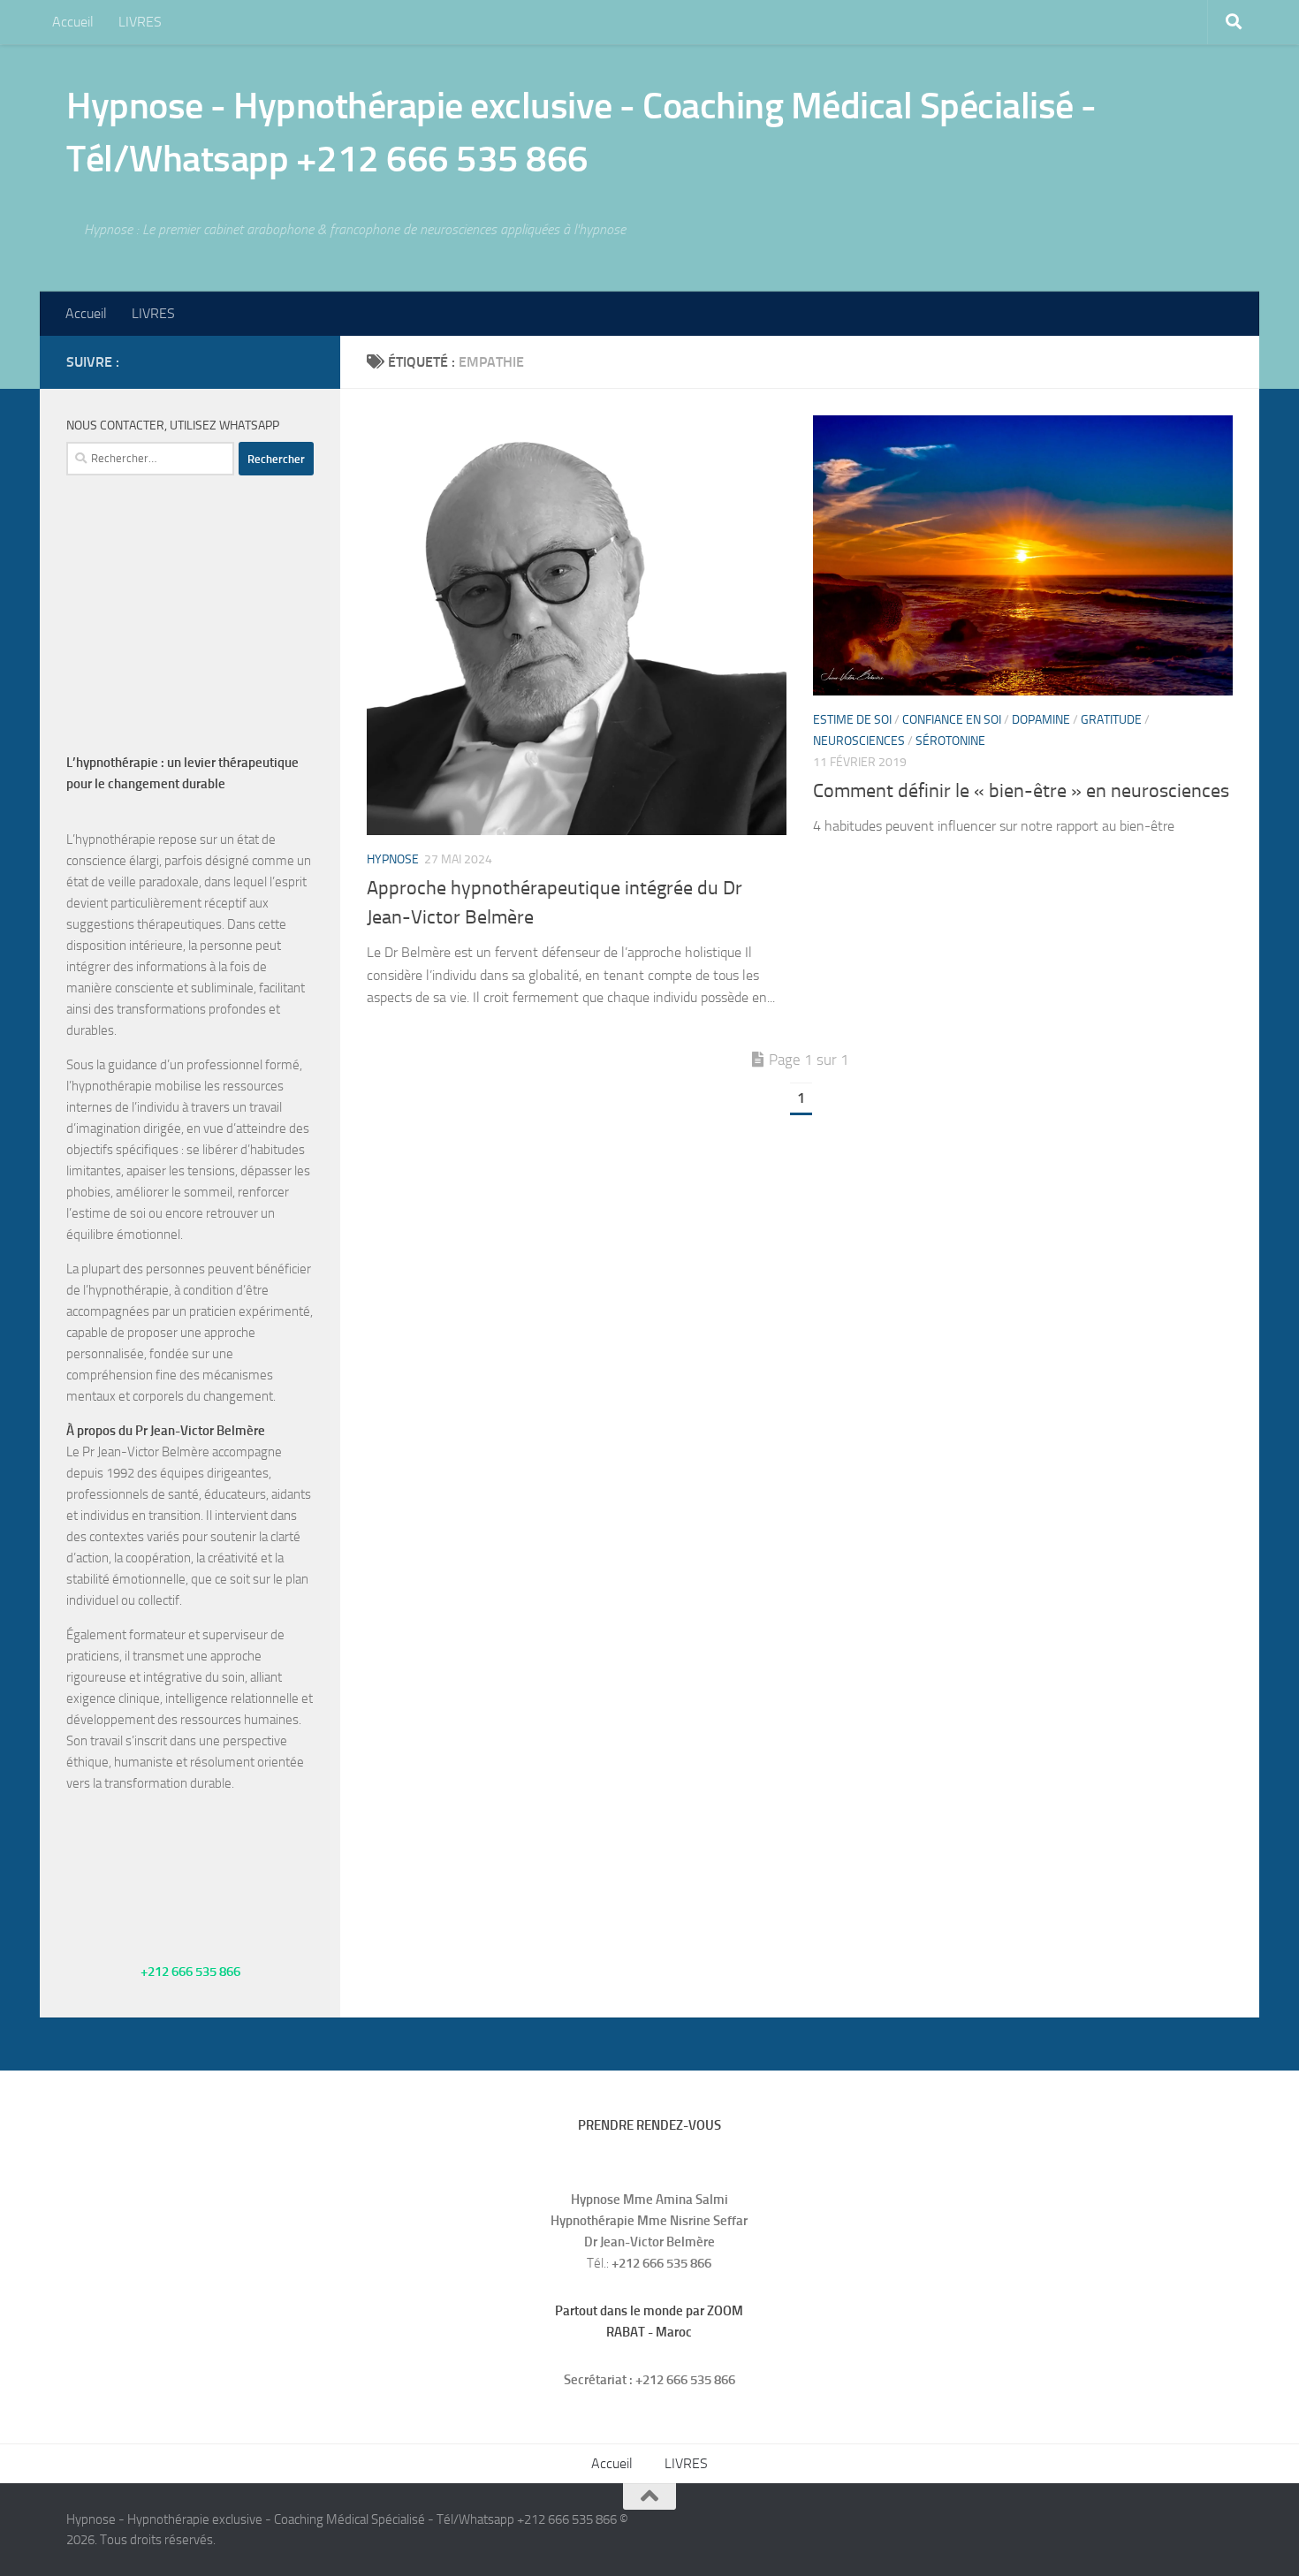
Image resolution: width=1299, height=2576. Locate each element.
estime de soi (852, 720)
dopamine (1041, 720)
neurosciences (859, 741)
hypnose (393, 859)
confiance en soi (952, 720)
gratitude (1111, 720)
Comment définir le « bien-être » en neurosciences (1021, 791)
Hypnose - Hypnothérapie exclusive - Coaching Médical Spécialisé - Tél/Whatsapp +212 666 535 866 (581, 133)
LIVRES (140, 22)
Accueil (73, 22)
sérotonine (950, 741)
